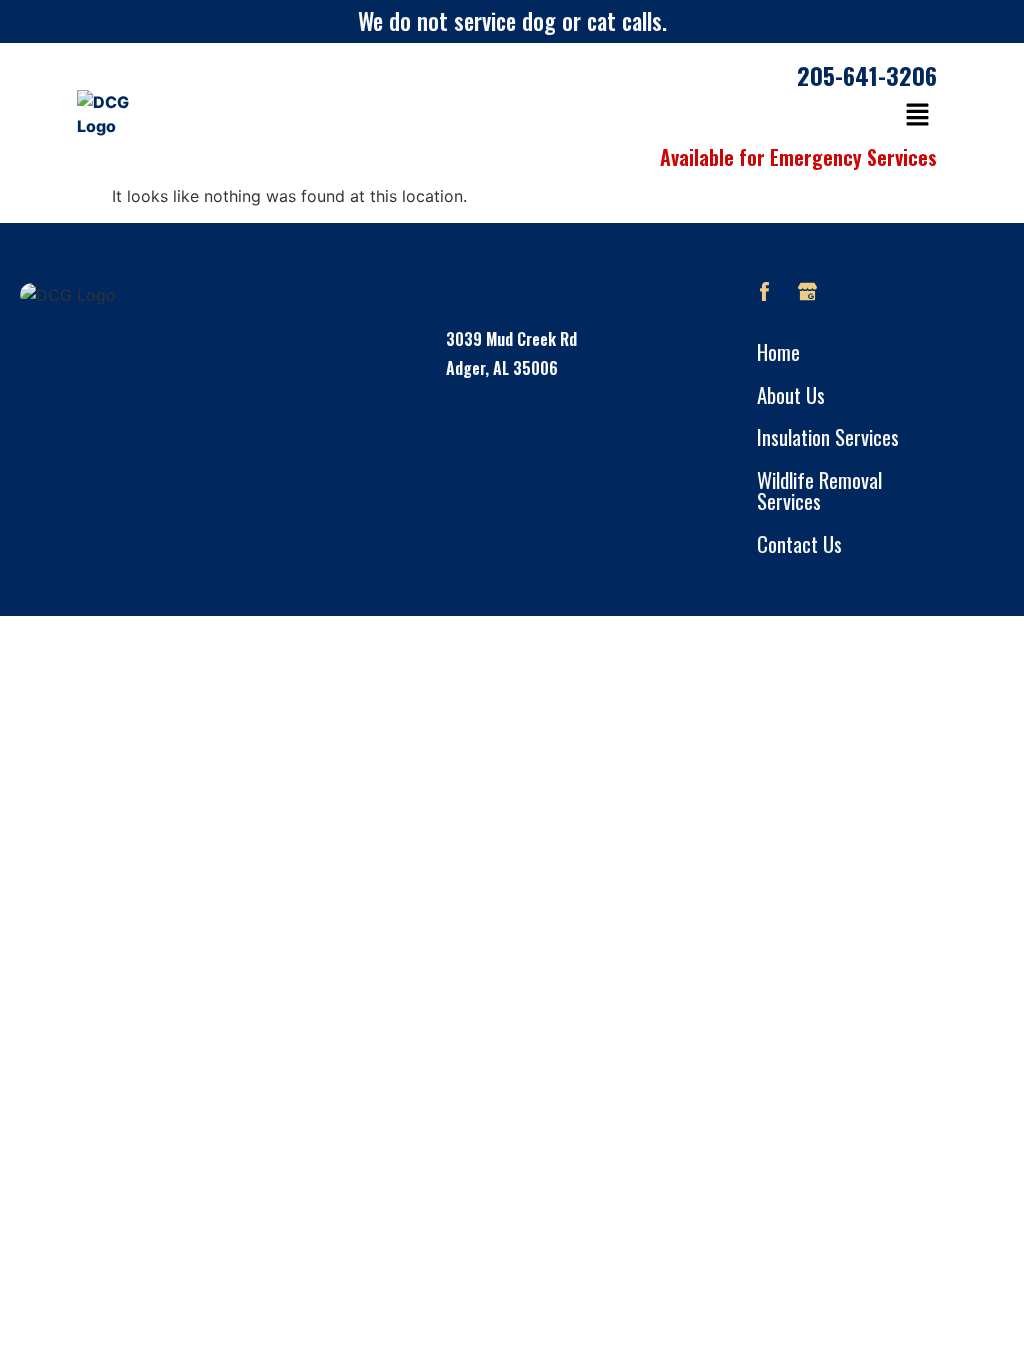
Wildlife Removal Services (819, 490)
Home (778, 351)
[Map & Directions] (512, 425)
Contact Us (799, 543)
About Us (791, 394)
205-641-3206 (867, 75)
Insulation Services (828, 436)
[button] (917, 115)
